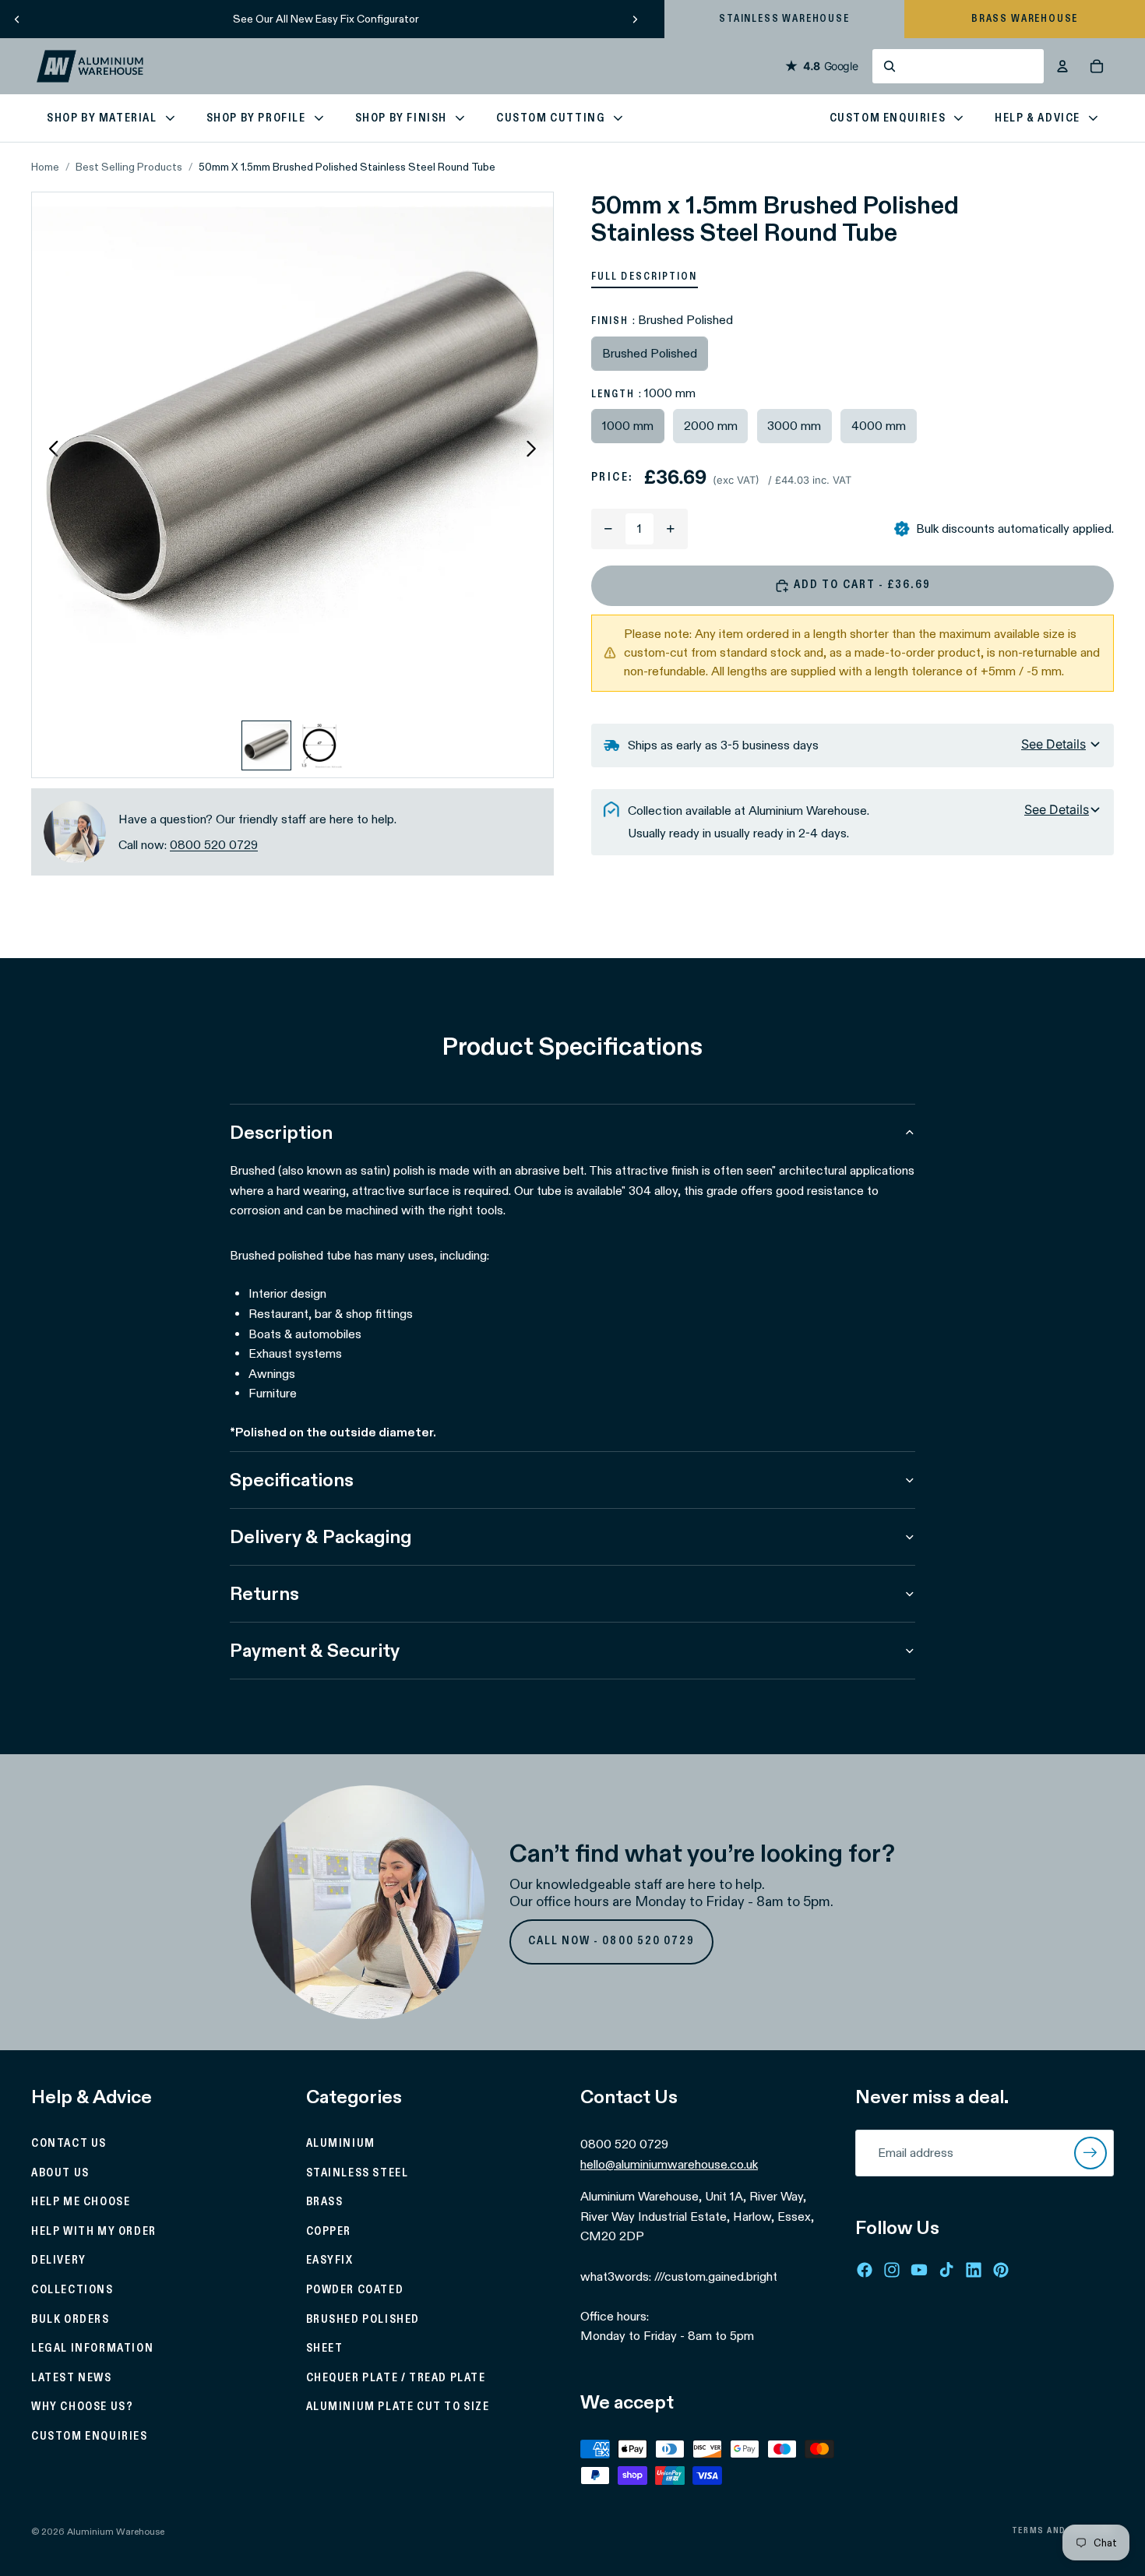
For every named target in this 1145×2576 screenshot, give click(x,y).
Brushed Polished (363, 2319)
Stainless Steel (358, 2173)
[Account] (1062, 66)
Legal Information (92, 2349)
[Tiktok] (946, 2269)
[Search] (958, 66)
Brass (325, 2202)
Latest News (72, 2378)
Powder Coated (355, 2290)
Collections (72, 2290)
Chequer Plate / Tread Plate (396, 2378)
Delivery (59, 2261)
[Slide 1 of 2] (266, 745)
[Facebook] (865, 2269)
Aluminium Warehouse (116, 2531)
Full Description (645, 277)
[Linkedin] (974, 2269)
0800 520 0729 (214, 845)
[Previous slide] (17, 19)
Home (45, 167)
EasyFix (330, 2261)
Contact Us (69, 2144)
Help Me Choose (81, 2202)
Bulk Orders (70, 2319)
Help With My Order (94, 2232)
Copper (329, 2232)
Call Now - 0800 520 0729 (612, 1941)
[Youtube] (919, 2269)
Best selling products (129, 167)
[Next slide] (635, 19)
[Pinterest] (1001, 2269)
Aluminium (341, 2144)
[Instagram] (892, 2269)
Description (281, 1132)
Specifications (292, 1480)
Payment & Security (315, 1650)
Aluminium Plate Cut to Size (398, 2407)
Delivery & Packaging (321, 1536)
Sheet (325, 2349)
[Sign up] (1090, 2153)
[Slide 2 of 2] (319, 745)
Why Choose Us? (82, 2407)
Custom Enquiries (90, 2437)
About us (60, 2173)
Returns (264, 1593)
